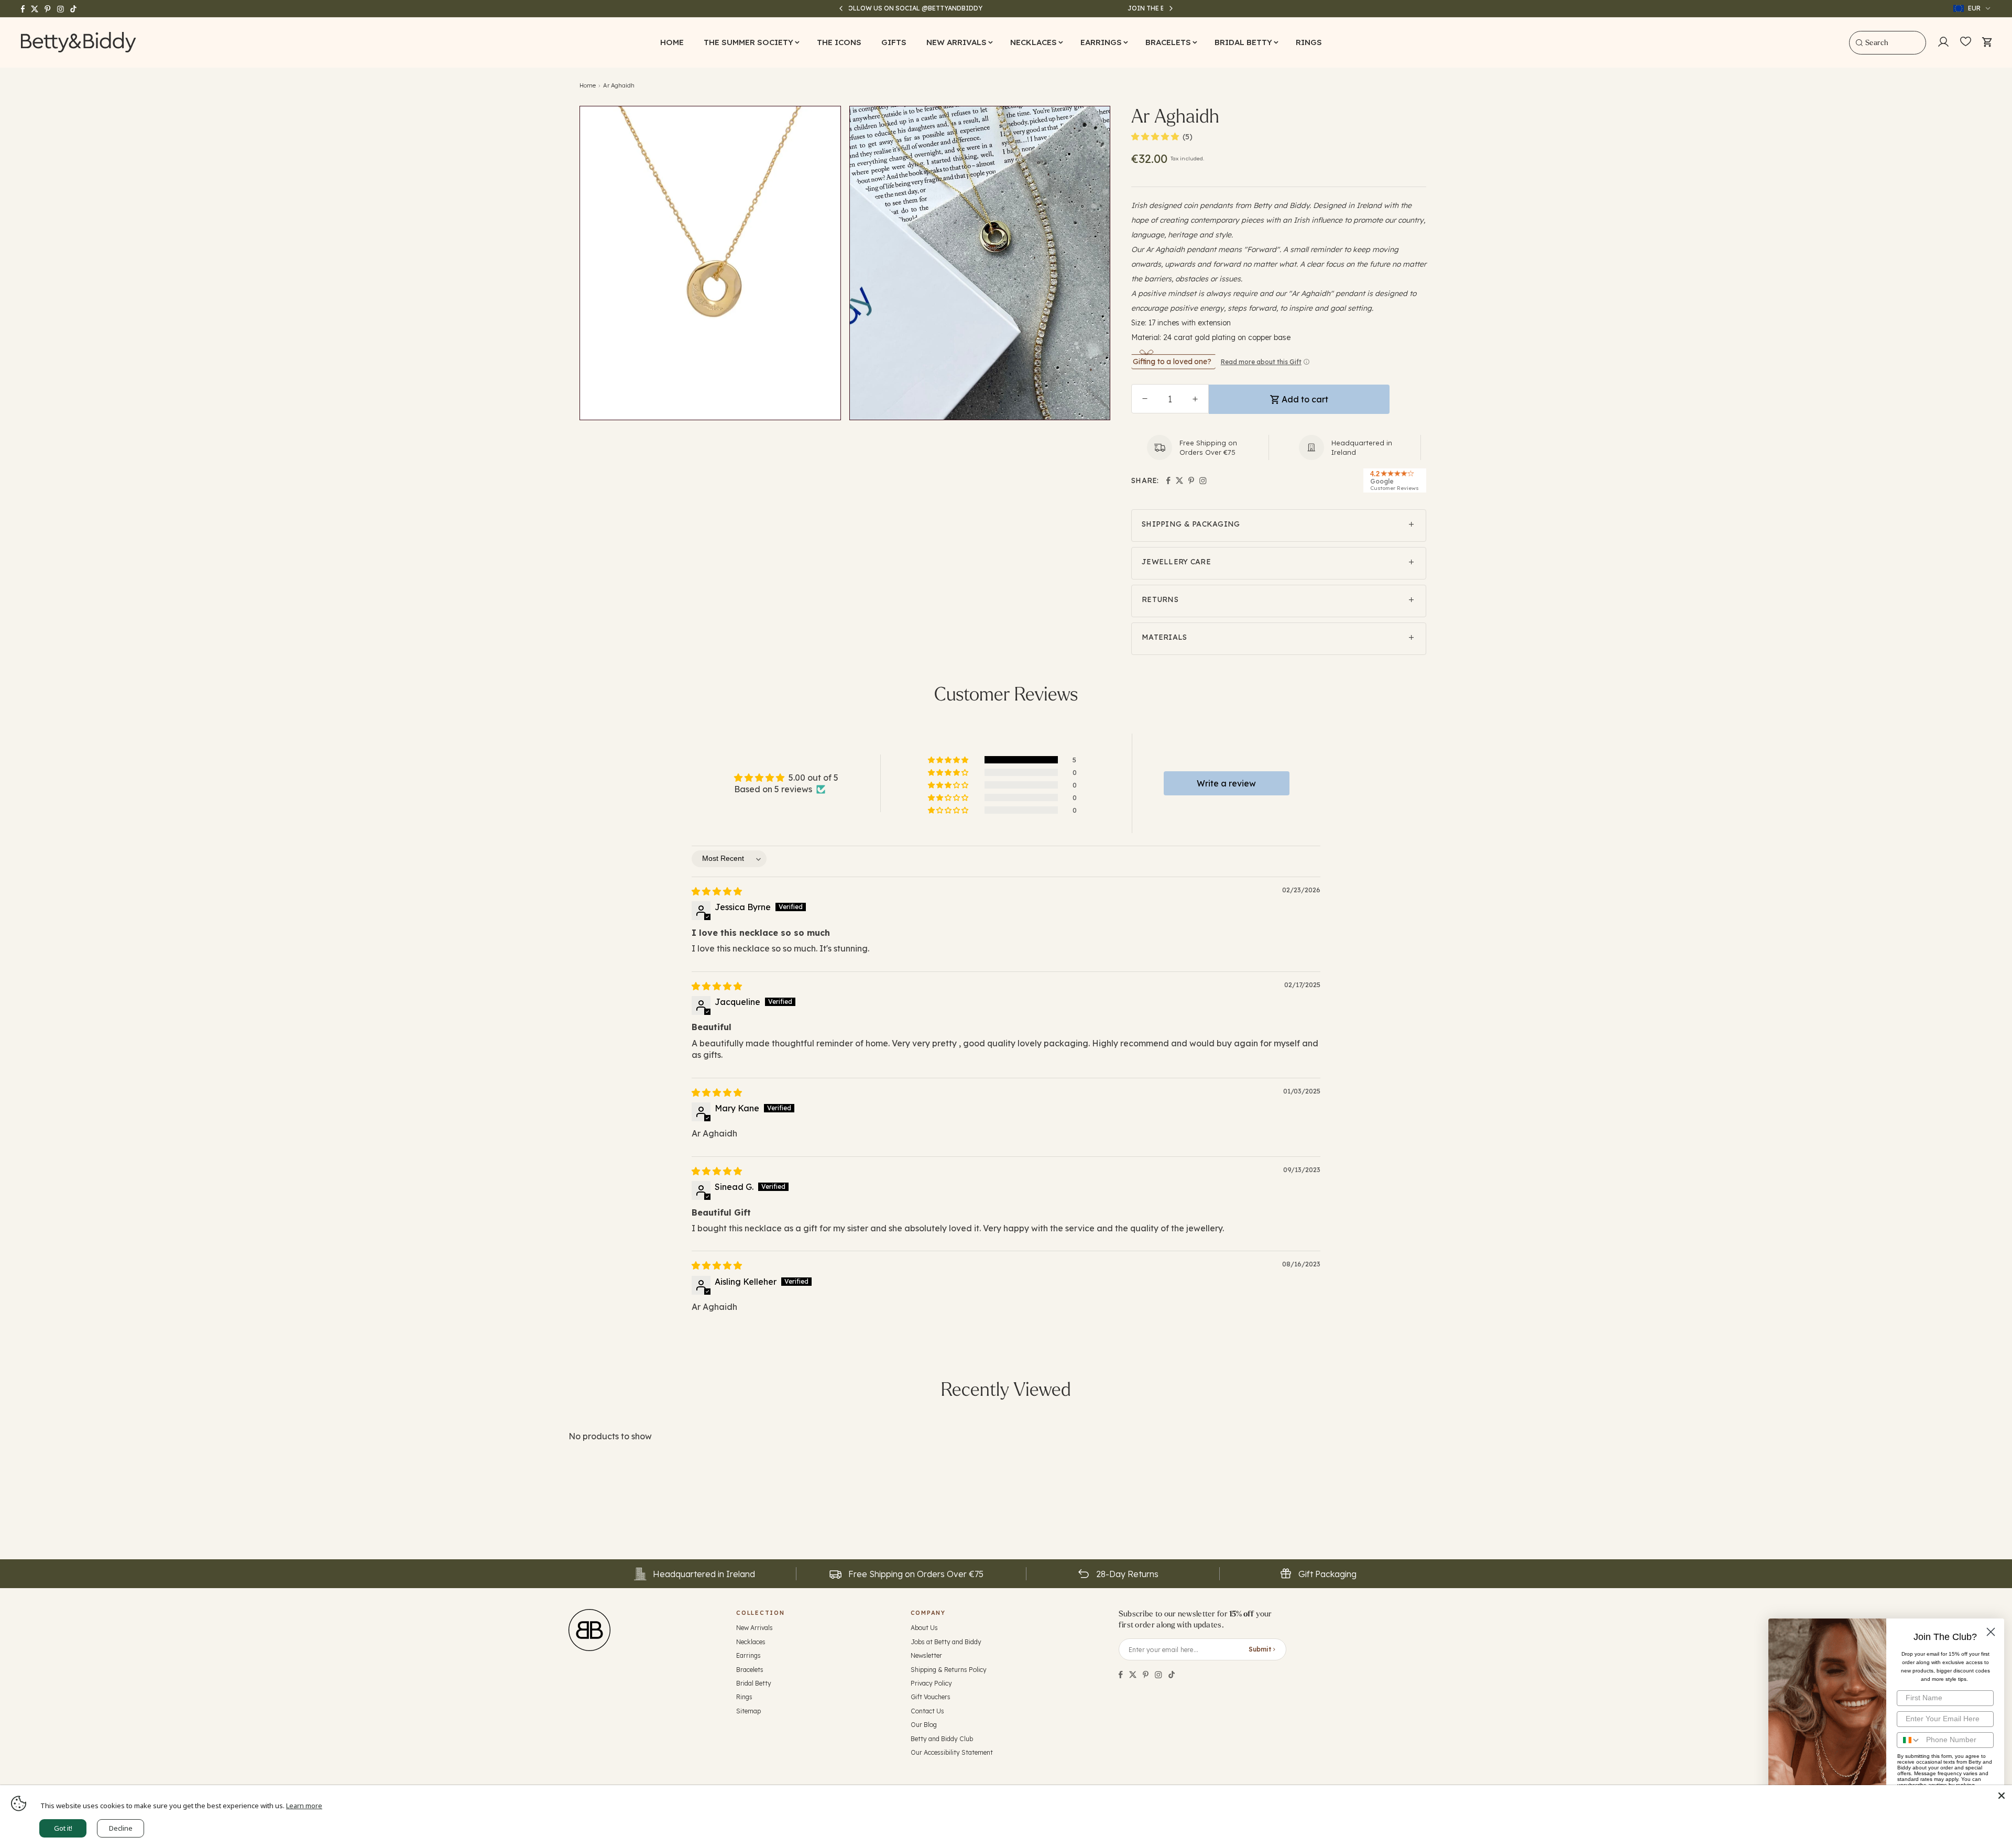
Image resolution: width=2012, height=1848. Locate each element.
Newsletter (926, 1655)
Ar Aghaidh (619, 85)
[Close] (2002, 1796)
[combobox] (1888, 43)
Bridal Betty (754, 1683)
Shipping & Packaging (1191, 524)
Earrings (748, 1655)
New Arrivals (754, 1628)
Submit (1260, 1649)
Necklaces (751, 1642)
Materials (1164, 637)
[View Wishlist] (1966, 42)
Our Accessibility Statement (952, 1752)
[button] (750, 42)
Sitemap (748, 1711)
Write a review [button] (1226, 783)
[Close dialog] (1991, 1632)
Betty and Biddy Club (942, 1739)
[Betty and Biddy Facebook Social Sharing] (1121, 1675)
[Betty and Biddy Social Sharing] (1146, 1675)
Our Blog (924, 1725)
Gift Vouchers (931, 1697)
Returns (1160, 599)
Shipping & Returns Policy (949, 1670)
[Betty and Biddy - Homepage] (79, 42)
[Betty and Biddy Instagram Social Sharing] (1158, 1675)
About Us (924, 1628)
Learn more (304, 1806)
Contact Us (927, 1711)
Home (588, 85)
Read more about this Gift (1261, 362)
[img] (717, 891)
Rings (744, 1697)
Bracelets (750, 1670)
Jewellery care (1176, 562)
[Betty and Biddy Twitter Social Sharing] (1133, 1675)
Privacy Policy (931, 1683)
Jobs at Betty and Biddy (946, 1642)
